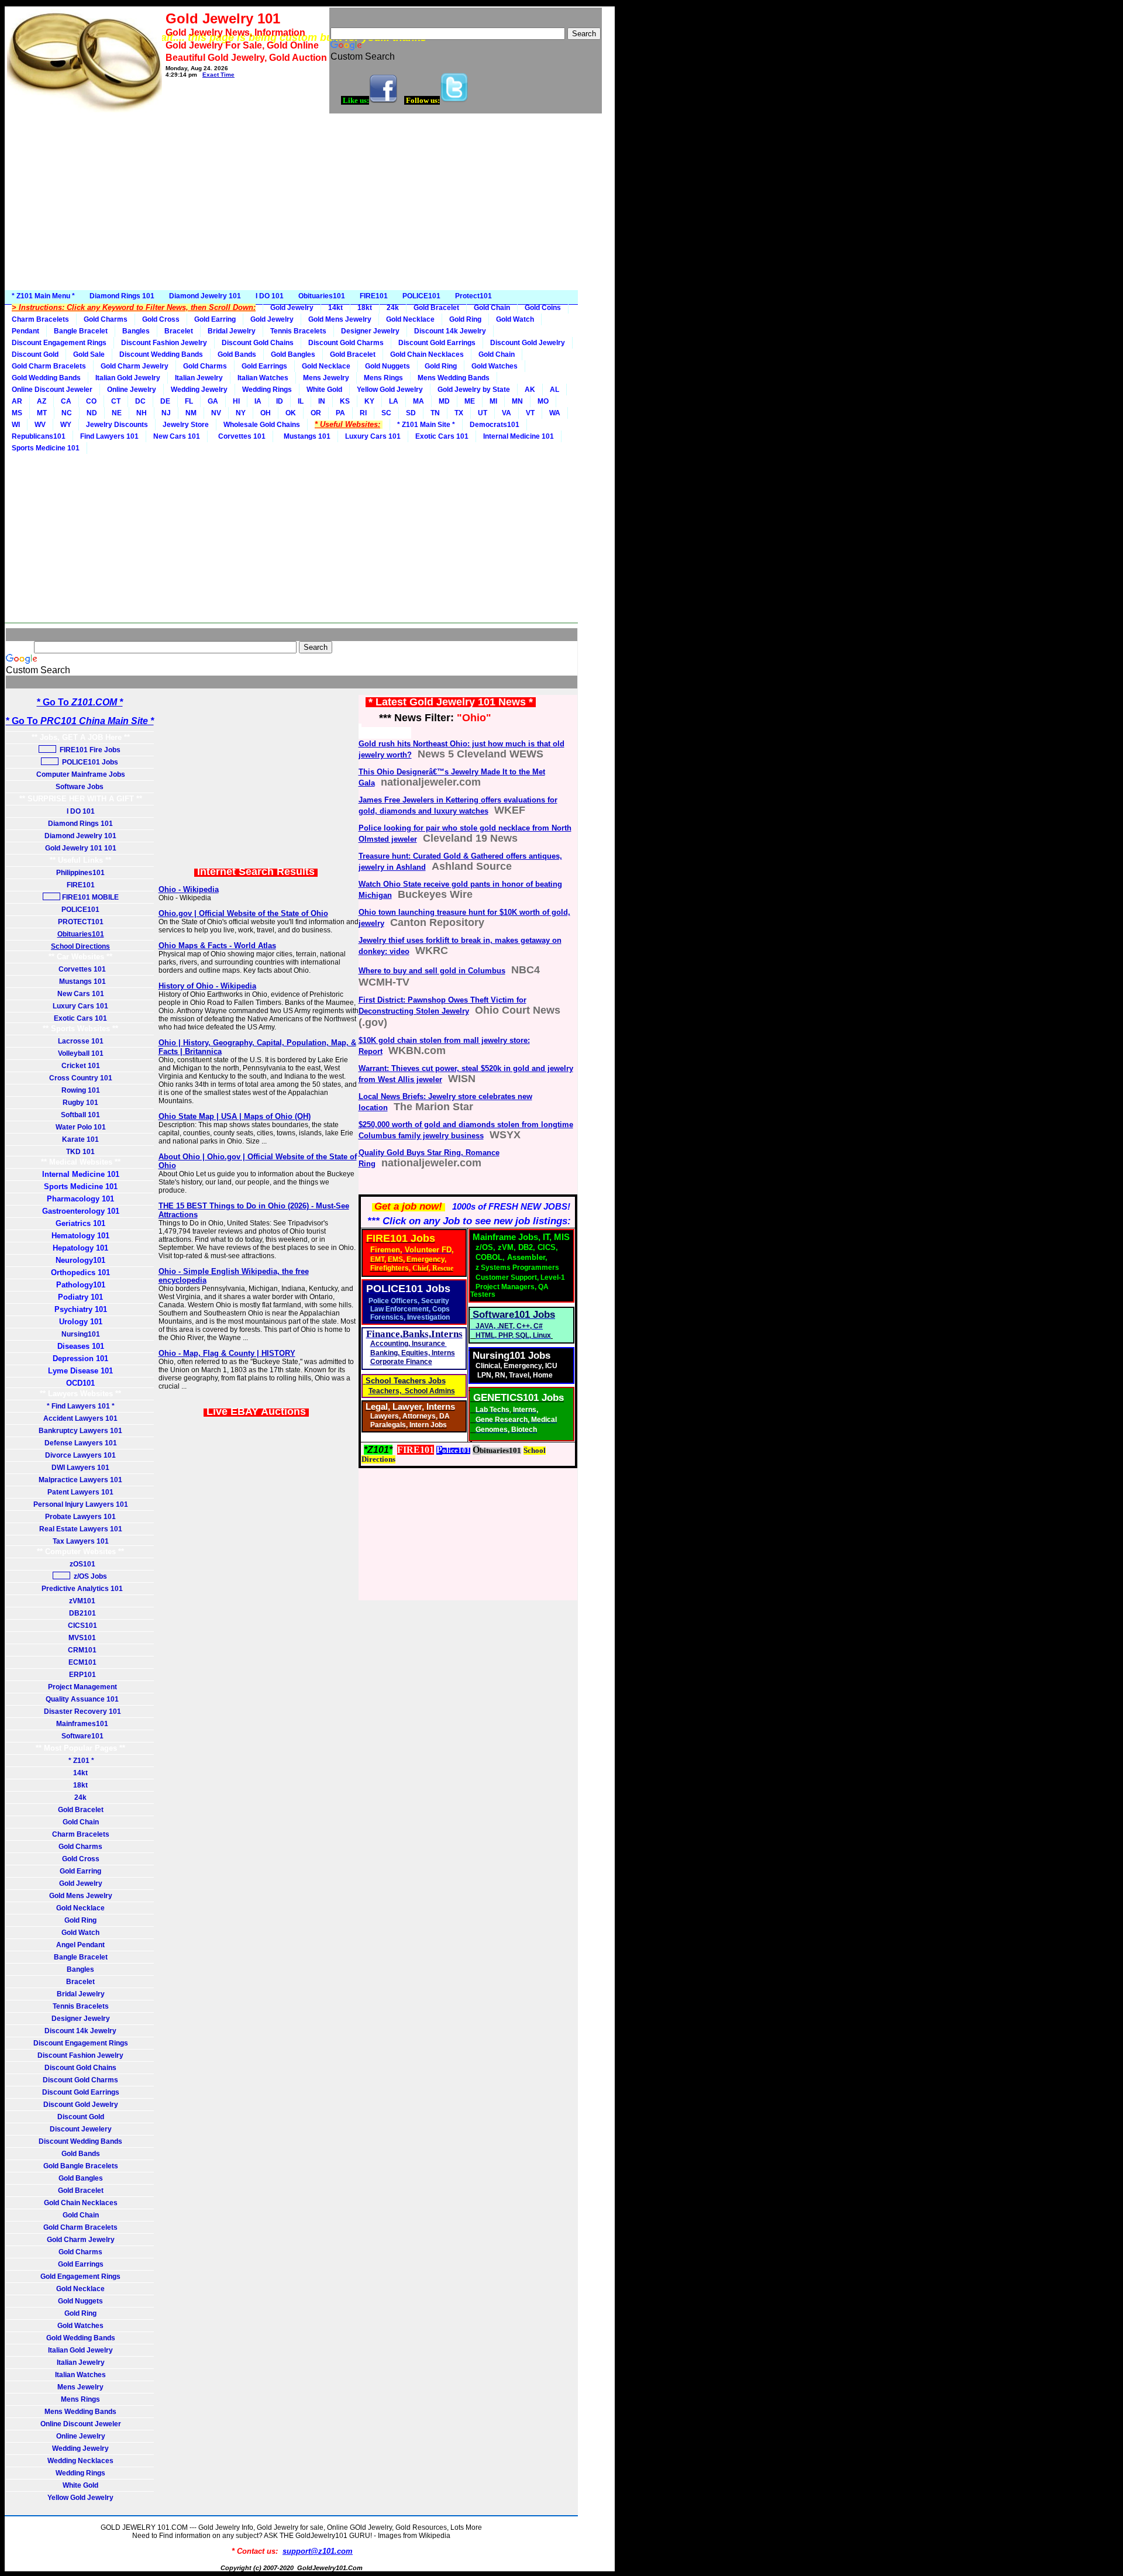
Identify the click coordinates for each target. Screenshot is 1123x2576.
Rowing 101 (81, 1090)
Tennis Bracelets (298, 331)
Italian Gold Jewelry (128, 378)
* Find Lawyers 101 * (81, 1406)
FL (189, 401)
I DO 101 (270, 296)
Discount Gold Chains (258, 343)
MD (444, 401)
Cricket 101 (81, 1066)
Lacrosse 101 (81, 1041)
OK (291, 413)
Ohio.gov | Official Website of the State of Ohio (243, 913)
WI (16, 425)
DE (165, 401)
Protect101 (473, 296)
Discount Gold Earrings (437, 343)
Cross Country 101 (81, 1078)
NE (117, 413)
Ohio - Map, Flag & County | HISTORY (227, 1353)
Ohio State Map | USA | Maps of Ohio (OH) (235, 1116)
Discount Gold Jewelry (528, 343)
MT (42, 413)
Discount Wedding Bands (161, 354)
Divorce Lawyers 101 (80, 1455)
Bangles (136, 331)
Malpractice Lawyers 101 (80, 1480)
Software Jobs (80, 787)
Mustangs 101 (305, 436)
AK (530, 390)
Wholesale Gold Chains (262, 425)
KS (345, 401)
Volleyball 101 (81, 1053)
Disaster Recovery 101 (81, 1711)
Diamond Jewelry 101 (205, 296)
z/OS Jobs (89, 1576)
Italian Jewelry (199, 378)
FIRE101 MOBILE (89, 897)
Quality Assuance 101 (80, 1699)
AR (17, 401)
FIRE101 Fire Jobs (89, 750)
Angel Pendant (80, 1945)
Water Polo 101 (81, 1127)
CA (66, 401)
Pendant (25, 331)
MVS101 (80, 1638)
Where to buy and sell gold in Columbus (432, 971)
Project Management (81, 1687)
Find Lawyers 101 (109, 436)
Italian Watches (263, 378)
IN (322, 401)
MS (17, 413)
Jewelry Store (186, 425)
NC (67, 413)
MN (517, 401)
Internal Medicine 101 (519, 436)
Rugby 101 (80, 1103)
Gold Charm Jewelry (135, 366)
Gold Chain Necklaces (427, 354)
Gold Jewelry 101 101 (81, 848)
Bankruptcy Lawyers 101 (80, 1431)
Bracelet (179, 331)
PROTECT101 (81, 922)
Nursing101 (81, 1334)
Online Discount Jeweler (52, 390)
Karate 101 (80, 1139)
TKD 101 (80, 1152)
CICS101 (81, 1626)
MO (543, 401)
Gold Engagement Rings (80, 2277)
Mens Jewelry (326, 378)
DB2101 (81, 1613)
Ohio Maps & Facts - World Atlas (217, 946)
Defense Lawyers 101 (81, 1443)
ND (92, 413)
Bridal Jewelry (232, 331)
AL (554, 390)
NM (191, 413)
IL (301, 401)
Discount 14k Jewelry (450, 331)
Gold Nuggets (387, 366)
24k (393, 308)
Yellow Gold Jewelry (390, 390)
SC (386, 413)
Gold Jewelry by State (474, 390)
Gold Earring (215, 319)
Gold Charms (106, 319)
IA (258, 401)
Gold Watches (495, 366)
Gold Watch (515, 319)
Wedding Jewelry (199, 390)
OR (316, 413)
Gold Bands (237, 354)
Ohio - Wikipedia (189, 889)
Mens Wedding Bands (454, 378)
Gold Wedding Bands (46, 378)
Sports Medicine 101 (46, 448)
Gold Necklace (410, 319)
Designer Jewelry (370, 331)
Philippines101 (80, 873)
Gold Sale (89, 354)
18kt (365, 308)
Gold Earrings (264, 366)
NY (241, 413)
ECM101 (81, 1662)
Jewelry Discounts (117, 425)
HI (236, 401)
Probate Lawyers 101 (80, 1517)
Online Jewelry (132, 390)
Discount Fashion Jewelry (164, 343)
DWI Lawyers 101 (80, 1468)
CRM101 (80, 1650)
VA (507, 413)
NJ (166, 413)
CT (116, 401)
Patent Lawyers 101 (80, 1492)
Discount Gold (35, 354)
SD (411, 413)
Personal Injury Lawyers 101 (81, 1504)
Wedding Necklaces (80, 2461)
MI (493, 401)
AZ (42, 401)
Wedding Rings (267, 390)
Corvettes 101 (240, 436)
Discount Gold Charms (346, 343)
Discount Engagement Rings (59, 343)
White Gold (324, 390)
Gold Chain (492, 308)
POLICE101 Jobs (89, 762)
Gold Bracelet (436, 308)
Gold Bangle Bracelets (81, 2166)
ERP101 (81, 1675)
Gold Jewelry (292, 308)
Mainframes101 (80, 1724)
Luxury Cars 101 (373, 436)
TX (459, 413)
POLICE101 (421, 296)
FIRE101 (374, 296)
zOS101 (81, 1564)
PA (340, 413)
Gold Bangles (293, 354)
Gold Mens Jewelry (340, 319)
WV (40, 425)
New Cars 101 (177, 436)
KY (369, 401)
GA (213, 401)
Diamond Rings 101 (122, 296)
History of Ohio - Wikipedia (207, 986)
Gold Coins (543, 308)
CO (91, 401)
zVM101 (80, 1601)
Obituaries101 (322, 296)
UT (483, 413)
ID (280, 401)
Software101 (81, 1736)
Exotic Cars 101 (442, 436)
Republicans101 (39, 436)
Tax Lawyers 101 (81, 1541)
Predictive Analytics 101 (80, 1589)
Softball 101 (80, 1115)
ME (470, 401)
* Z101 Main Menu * (43, 296)
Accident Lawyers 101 (80, 1418)
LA (394, 401)
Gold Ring (465, 319)
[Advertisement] (310, 202)
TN (435, 413)
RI (363, 413)
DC (140, 401)
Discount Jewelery (81, 2129)
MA (418, 401)
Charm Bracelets (40, 319)
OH (266, 413)
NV (216, 413)
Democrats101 (495, 425)
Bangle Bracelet (81, 331)
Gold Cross (161, 319)
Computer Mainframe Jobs (81, 774)
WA (555, 413)
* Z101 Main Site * (426, 425)
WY (66, 425)
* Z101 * (80, 1761)
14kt (335, 308)
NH (142, 413)
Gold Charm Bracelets (49, 366)
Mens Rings (383, 378)
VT (530, 413)
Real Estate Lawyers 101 (81, 1529)
